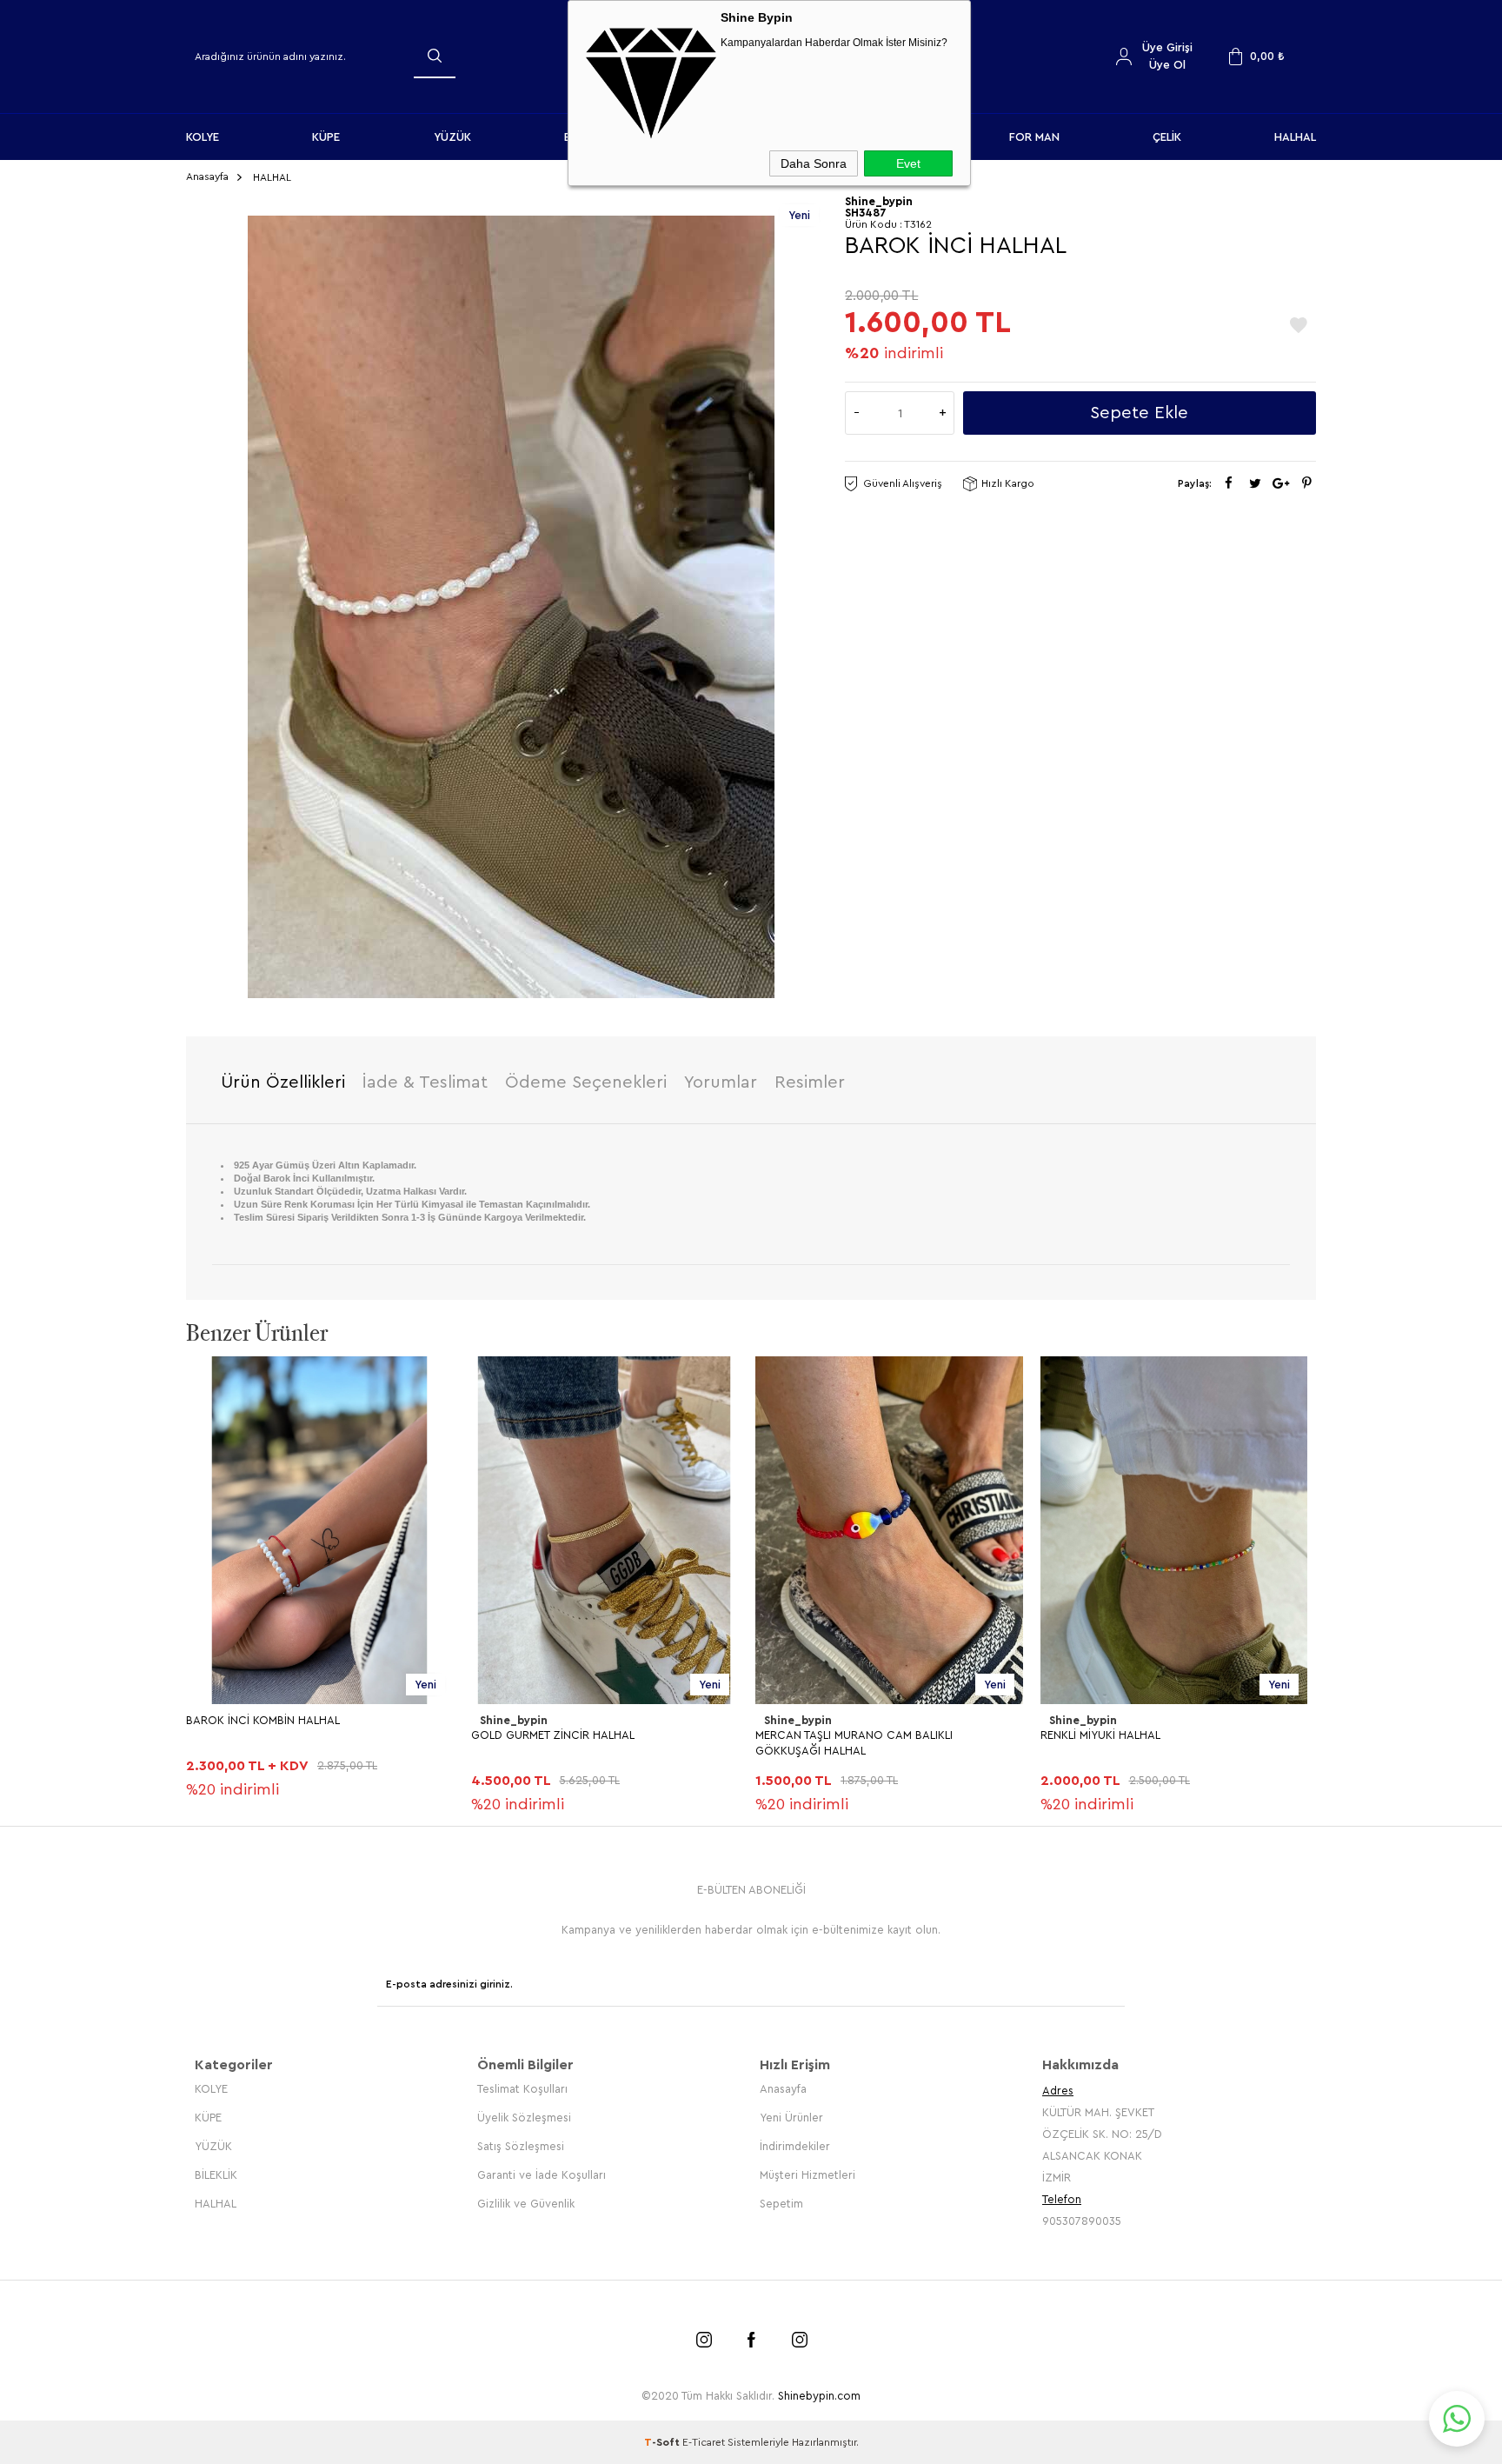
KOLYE (203, 137)
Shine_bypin (514, 1720)
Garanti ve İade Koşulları (542, 2175)
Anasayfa (783, 2089)
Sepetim (781, 2204)
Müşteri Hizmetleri (807, 2175)
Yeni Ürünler (791, 2118)
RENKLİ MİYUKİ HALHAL (1100, 1735)
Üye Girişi (1167, 47)
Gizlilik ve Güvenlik (526, 2204)
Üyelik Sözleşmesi (524, 2118)
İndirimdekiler (795, 2146)
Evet (908, 163)
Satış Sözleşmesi (521, 2146)
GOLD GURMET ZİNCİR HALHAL (553, 1735)
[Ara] (435, 56)
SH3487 (866, 213)
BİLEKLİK (216, 2175)
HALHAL (1295, 137)
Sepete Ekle (1139, 413)
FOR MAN (1034, 137)
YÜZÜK (452, 137)
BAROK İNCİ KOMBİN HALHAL (263, 1720)
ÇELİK (1167, 137)
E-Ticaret (704, 2442)
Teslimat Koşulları (522, 2089)
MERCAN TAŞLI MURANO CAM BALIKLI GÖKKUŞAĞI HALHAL (854, 1743)
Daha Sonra (814, 163)
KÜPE (326, 137)
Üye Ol (1167, 65)
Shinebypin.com (819, 2396)
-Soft (663, 2442)
